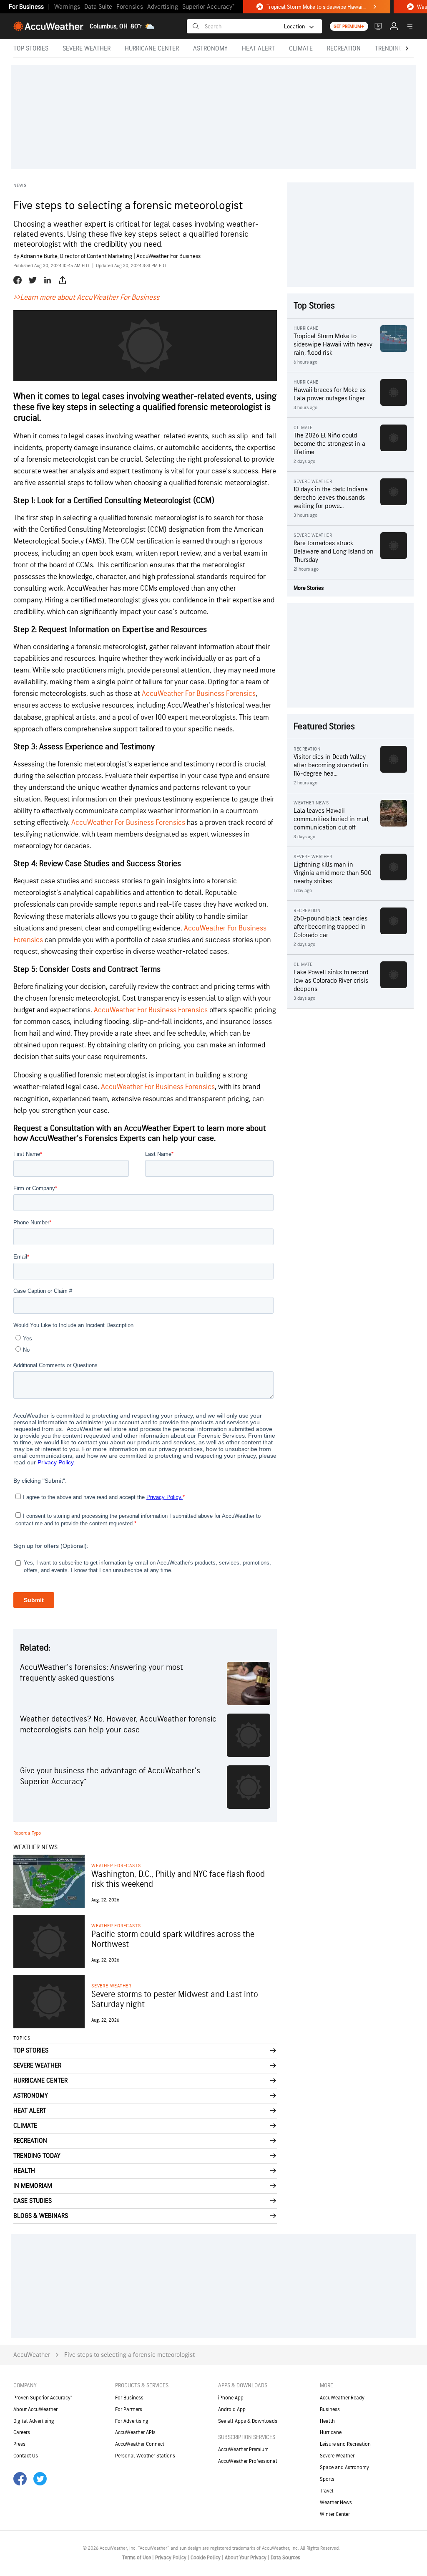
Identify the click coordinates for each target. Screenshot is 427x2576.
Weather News (336, 2503)
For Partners (129, 2409)
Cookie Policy (206, 2558)
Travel (327, 2491)
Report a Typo (27, 1833)
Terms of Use (137, 2558)
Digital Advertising (34, 2421)
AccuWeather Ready (342, 2398)
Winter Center (335, 2514)
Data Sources (285, 2558)
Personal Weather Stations (145, 2456)
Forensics (130, 7)
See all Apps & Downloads (248, 2421)
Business (330, 2409)
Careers (22, 2432)
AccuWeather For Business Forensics (199, 694)
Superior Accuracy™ (208, 7)
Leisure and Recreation (345, 2444)
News (20, 186)
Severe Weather (111, 1986)
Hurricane (331, 2432)
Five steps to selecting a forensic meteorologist (129, 2355)
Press (19, 2444)
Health (327, 2421)
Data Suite (98, 7)
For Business (26, 7)
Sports (327, 2479)
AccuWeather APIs (135, 2432)
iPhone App (231, 2398)
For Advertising (132, 2421)
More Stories (309, 588)
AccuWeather (32, 2355)
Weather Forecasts (116, 1866)
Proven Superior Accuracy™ (43, 2398)
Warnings (67, 7)
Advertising (163, 7)
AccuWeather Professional (248, 2461)
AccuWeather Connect (140, 2444)
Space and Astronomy (344, 2467)
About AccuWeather (35, 2409)
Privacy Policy (171, 2558)
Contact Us (26, 2456)
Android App (232, 2409)
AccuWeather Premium (243, 2450)
